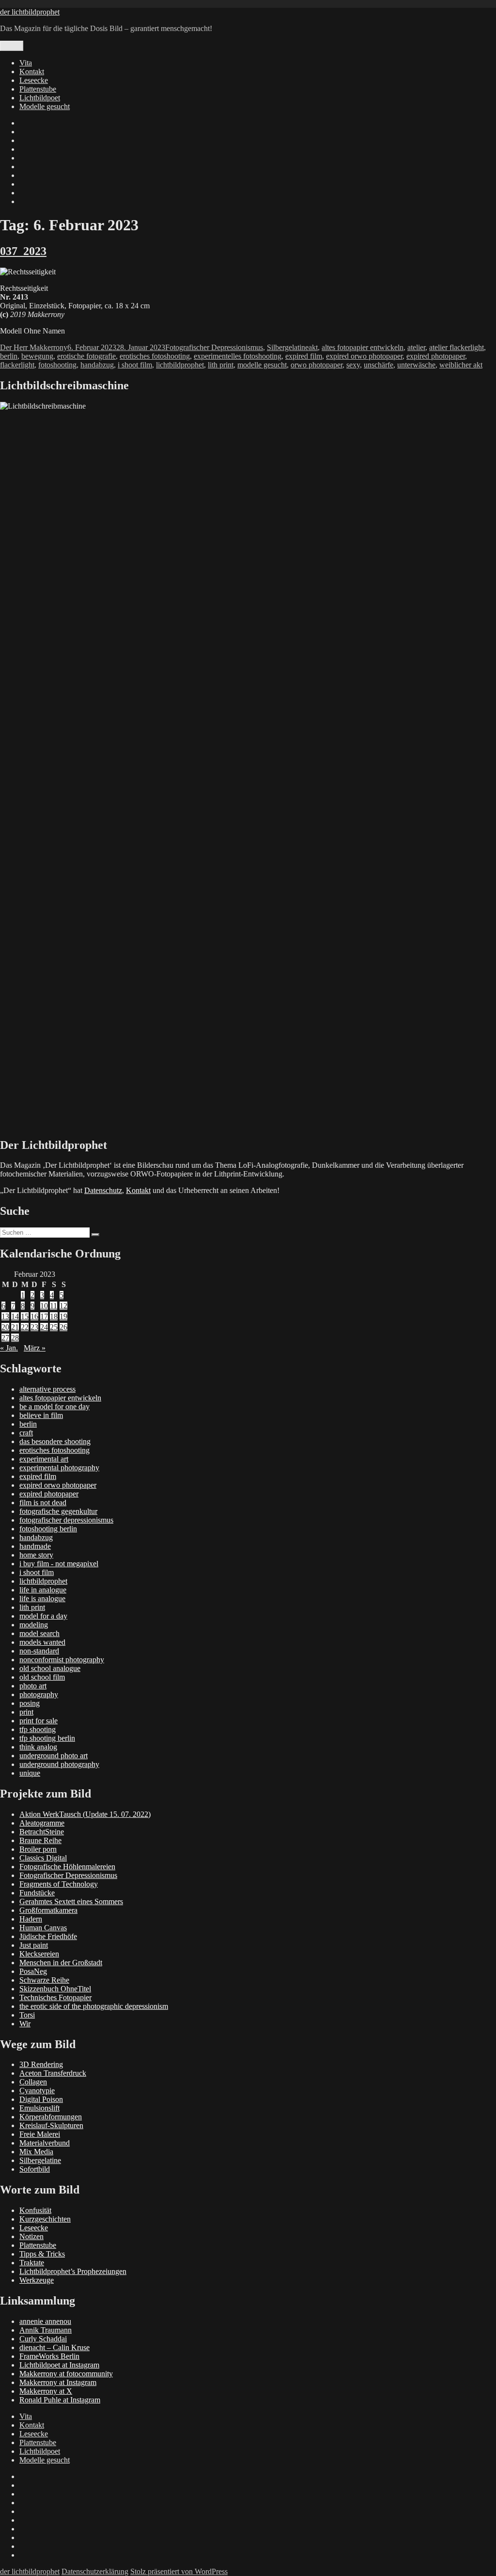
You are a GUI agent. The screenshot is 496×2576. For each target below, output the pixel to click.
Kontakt (32, 72)
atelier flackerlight (457, 347)
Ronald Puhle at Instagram (60, 2400)
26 (63, 1327)
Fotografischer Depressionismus (214, 347)
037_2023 (23, 251)
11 (54, 1306)
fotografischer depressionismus (66, 1520)
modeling (34, 1625)
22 (25, 1327)
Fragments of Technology (59, 1884)
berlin (9, 356)
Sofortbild (35, 2169)
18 (54, 1316)
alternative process (47, 1389)
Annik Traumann (46, 2330)
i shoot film (135, 365)
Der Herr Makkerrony (34, 347)
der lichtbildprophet (30, 12)
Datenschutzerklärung (95, 2571)
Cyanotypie (37, 2091)
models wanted (42, 1642)
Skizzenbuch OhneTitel (55, 1989)
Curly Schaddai (43, 2339)
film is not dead (43, 1503)
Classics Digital (43, 1858)
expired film (304, 356)
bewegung (37, 356)
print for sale (39, 1721)
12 (63, 1306)
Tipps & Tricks (42, 2254)
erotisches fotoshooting (155, 356)
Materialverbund (45, 2143)
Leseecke (34, 80)
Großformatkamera (48, 1910)
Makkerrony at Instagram (58, 2382)
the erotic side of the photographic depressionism (94, 2006)
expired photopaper (436, 356)
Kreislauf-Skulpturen (51, 2125)
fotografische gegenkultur (58, 1511)
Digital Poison (41, 2099)
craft (26, 1433)
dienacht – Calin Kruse (54, 2347)
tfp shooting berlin (47, 1738)
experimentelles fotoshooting (238, 356)
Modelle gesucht (45, 106)
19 (63, 1316)
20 (5, 1327)
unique (30, 1773)
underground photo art (54, 1756)
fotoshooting (57, 365)
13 (5, 1316)
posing (30, 1703)
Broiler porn (38, 1849)
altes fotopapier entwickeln (363, 347)
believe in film (41, 1415)
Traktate (32, 2263)
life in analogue (43, 1590)
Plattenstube (38, 89)
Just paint (34, 1945)
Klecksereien (39, 1954)
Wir (25, 2024)
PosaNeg (33, 1971)
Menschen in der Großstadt (61, 1963)
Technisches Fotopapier (55, 1997)
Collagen (33, 2082)
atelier (416, 347)
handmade (35, 1546)
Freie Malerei (40, 2134)
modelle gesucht (262, 365)
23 (34, 1327)
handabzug (97, 365)
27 (5, 1338)
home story (36, 1555)
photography (39, 1694)
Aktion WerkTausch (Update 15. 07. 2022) (85, 1814)
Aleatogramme (42, 1823)
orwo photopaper (317, 365)
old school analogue (50, 1668)
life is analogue (42, 1598)
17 (44, 1316)
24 (44, 1327)
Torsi (27, 2015)
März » (35, 1348)
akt (313, 347)
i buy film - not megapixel (59, 1564)
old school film (42, 1677)
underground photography (59, 1764)
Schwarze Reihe (44, 1980)
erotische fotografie (86, 356)
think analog (38, 1747)
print (26, 1712)
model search (39, 1633)
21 (15, 1327)
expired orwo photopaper (364, 356)
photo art (33, 1686)
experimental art (44, 1459)
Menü (12, 46)
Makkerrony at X (46, 2391)
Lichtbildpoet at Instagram (59, 2365)
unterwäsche (416, 365)
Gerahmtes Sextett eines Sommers (71, 1901)
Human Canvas (43, 1928)
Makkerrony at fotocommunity (66, 2374)
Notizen (31, 2236)
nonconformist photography (62, 1660)
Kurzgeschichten (45, 2219)
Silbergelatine (288, 347)
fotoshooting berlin (48, 1529)
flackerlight (17, 365)
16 (34, 1316)
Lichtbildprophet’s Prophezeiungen (73, 2271)
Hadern (31, 1919)
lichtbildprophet (180, 365)
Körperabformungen (51, 2117)
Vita (26, 63)
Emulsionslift (39, 2108)
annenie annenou (45, 2321)
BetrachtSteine (42, 1832)
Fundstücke (37, 1893)
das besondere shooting (55, 1441)
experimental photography (59, 1468)
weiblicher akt (461, 365)
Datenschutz (103, 1190)
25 (54, 1327)
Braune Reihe (40, 1840)
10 (44, 1306)
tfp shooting (38, 1729)
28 (15, 1338)
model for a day (43, 1616)
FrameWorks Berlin (49, 2356)
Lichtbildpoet (40, 98)
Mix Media (36, 2152)
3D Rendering (41, 2064)
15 (25, 1316)
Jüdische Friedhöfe (48, 1936)
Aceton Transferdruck (53, 2073)
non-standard (39, 1651)
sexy (353, 365)
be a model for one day (54, 1407)
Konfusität (35, 2210)
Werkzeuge (37, 2280)
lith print (221, 365)
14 (15, 1316)
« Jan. (9, 1348)
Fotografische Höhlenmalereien (67, 1867)
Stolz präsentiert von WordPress (179, 2571)
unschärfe (379, 365)
